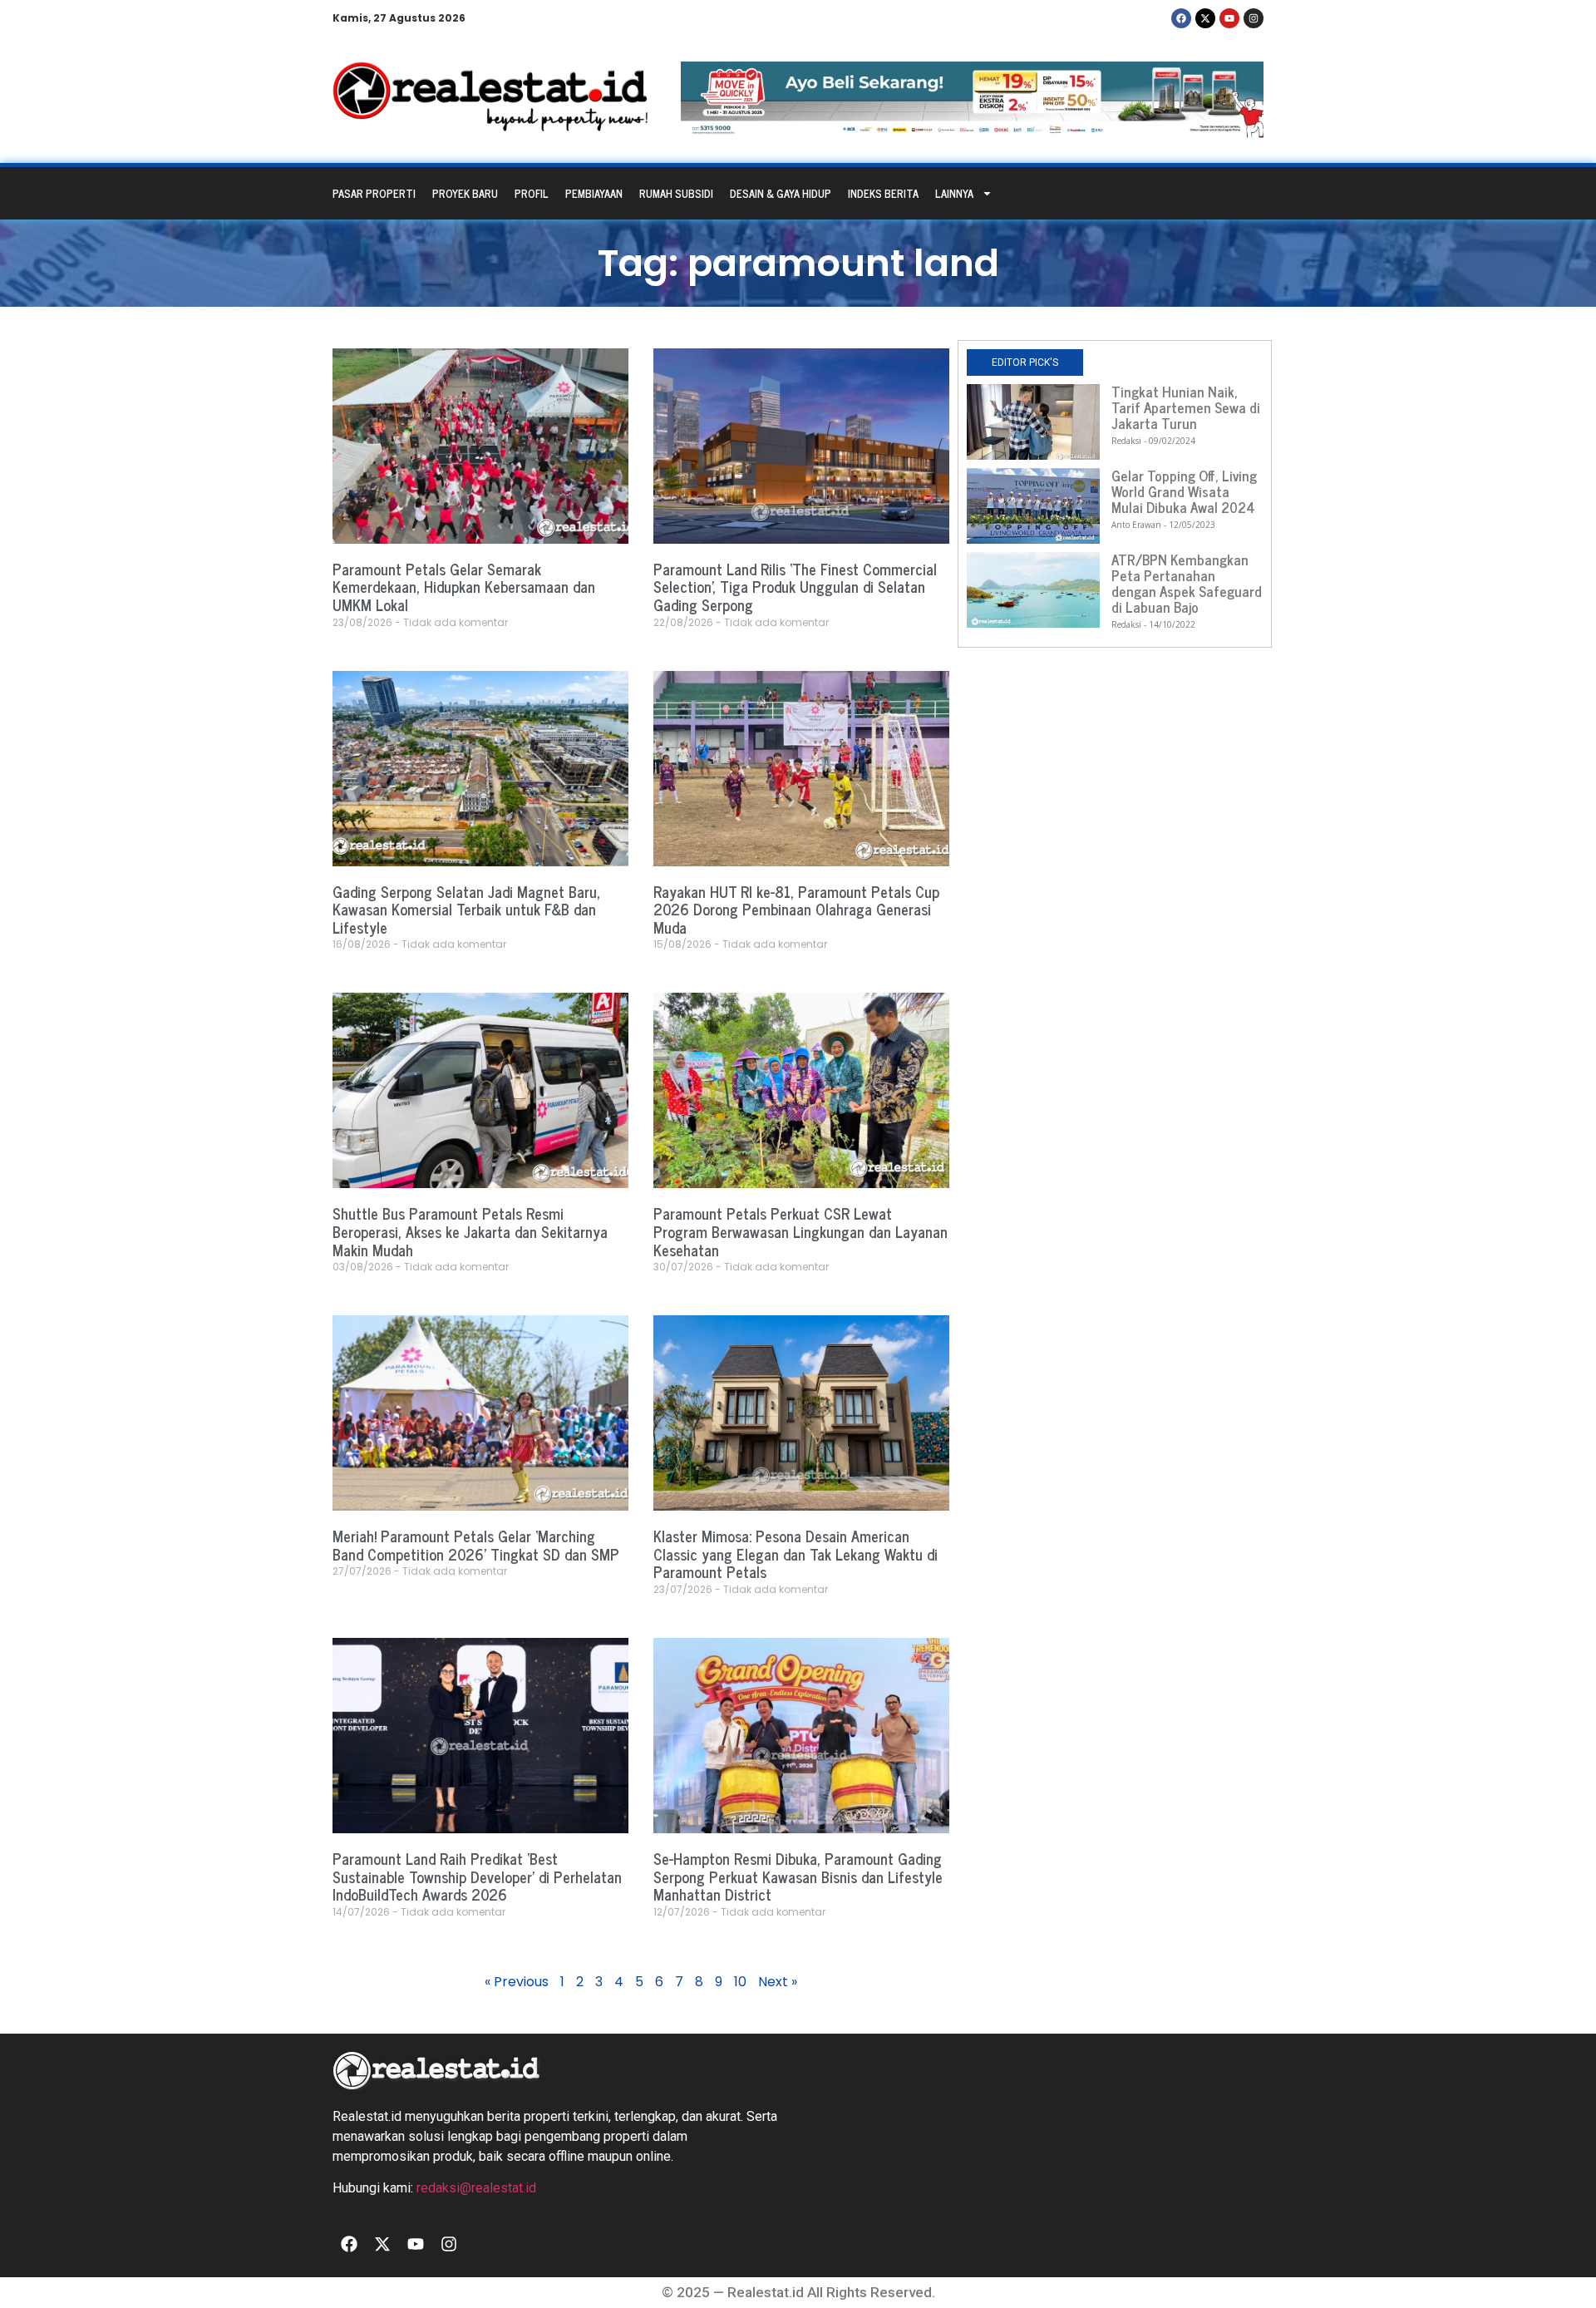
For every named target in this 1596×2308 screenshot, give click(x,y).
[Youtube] (1229, 18)
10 (740, 1982)
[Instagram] (1254, 18)
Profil (532, 193)
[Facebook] (1181, 18)
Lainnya (954, 193)
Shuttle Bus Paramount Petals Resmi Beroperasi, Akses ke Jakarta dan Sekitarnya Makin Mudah (470, 1231)
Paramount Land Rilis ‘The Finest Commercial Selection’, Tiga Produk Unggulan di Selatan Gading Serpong (795, 587)
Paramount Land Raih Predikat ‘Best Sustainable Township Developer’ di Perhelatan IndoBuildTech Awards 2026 (477, 1876)
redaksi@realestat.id (476, 2188)
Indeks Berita (883, 193)
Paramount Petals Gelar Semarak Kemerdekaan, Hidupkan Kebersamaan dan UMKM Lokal (464, 587)
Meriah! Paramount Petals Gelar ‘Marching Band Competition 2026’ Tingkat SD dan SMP (476, 1545)
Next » (778, 1982)
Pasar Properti (374, 193)
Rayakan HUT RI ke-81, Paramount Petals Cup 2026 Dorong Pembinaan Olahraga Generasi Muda (796, 909)
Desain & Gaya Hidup (781, 193)
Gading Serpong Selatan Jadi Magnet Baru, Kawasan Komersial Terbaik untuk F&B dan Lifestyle (466, 909)
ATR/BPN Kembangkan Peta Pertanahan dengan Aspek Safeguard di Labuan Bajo (1187, 583)
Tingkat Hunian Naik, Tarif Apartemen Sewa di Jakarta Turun (1186, 407)
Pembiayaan (594, 193)
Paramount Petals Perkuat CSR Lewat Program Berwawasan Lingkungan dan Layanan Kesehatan (800, 1231)
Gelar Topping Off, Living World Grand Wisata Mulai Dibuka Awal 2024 (1184, 491)
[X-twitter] (1205, 18)
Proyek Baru (465, 193)
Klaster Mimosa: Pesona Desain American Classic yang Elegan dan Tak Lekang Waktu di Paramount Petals (796, 1553)
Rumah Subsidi (676, 193)
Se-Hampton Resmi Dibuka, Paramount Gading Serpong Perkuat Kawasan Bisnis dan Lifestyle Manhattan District (798, 1876)
